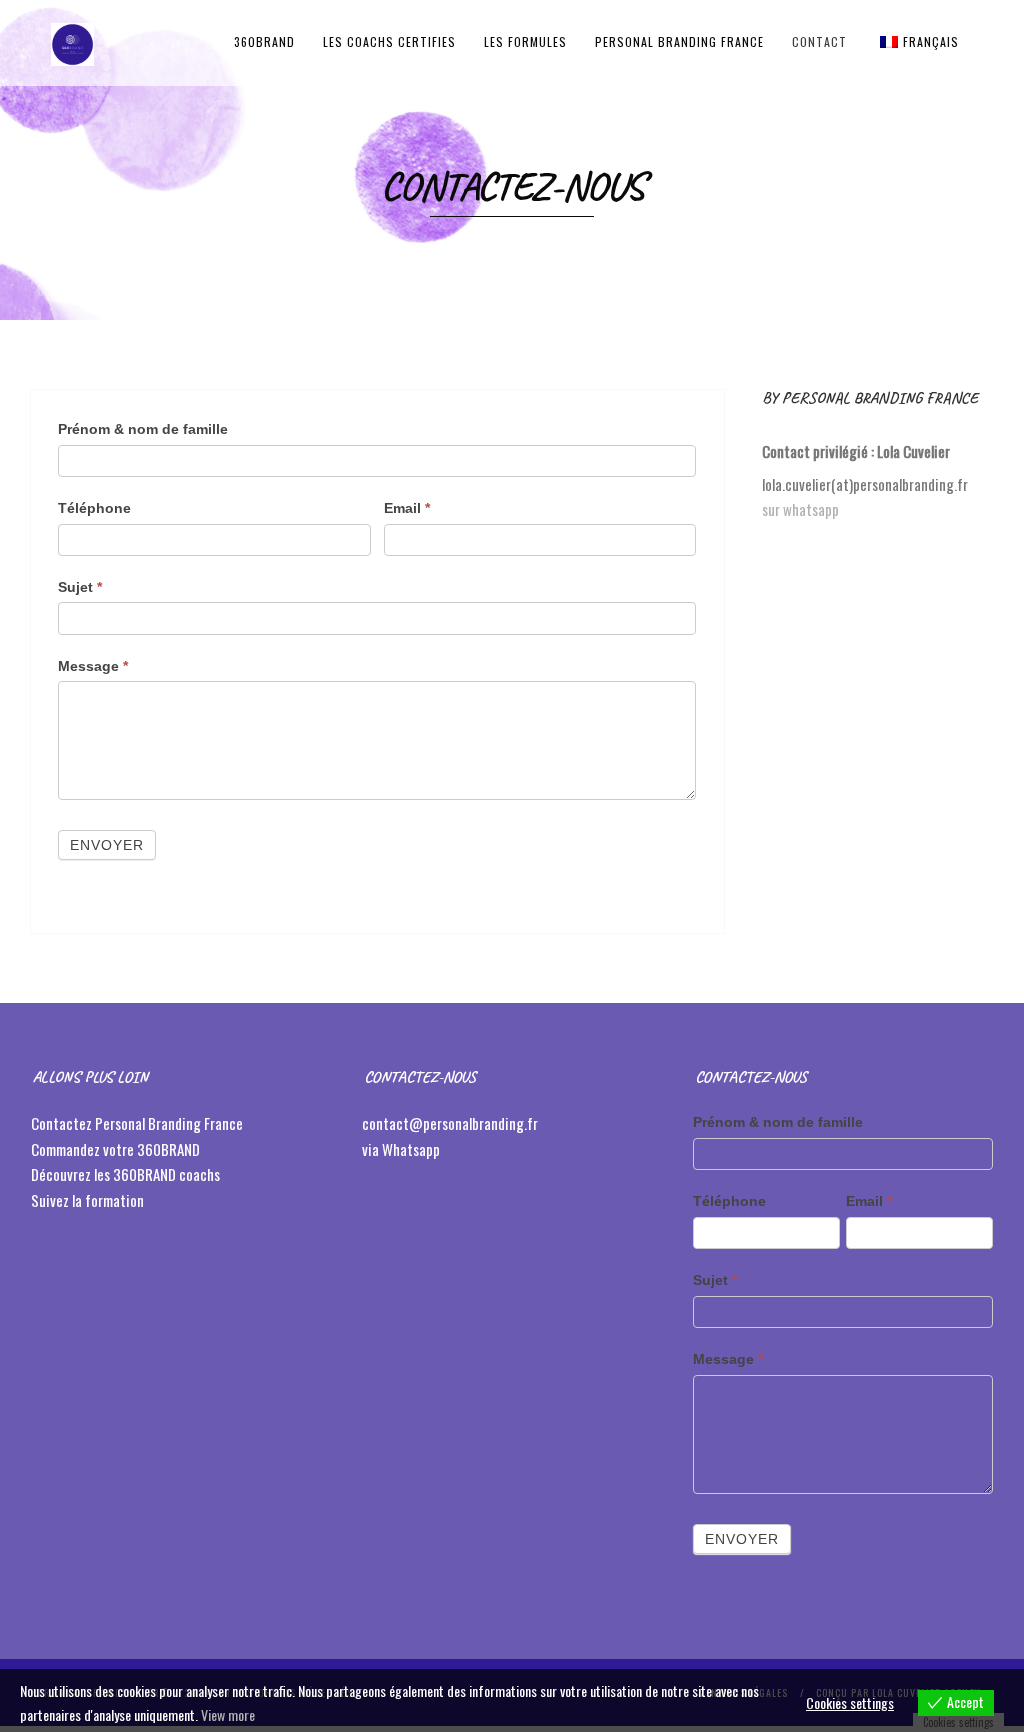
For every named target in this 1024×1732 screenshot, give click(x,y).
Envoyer (107, 845)
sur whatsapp (800, 509)
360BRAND (264, 41)
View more (228, 1714)
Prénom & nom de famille (143, 429)
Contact (819, 41)
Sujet (80, 587)
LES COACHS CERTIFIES (389, 41)
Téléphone (94, 508)
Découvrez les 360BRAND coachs (127, 1174)
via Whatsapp (401, 1149)
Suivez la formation (89, 1200)
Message (93, 666)
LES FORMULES (525, 41)
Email (407, 508)
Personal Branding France (679, 41)
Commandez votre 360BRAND (115, 1149)
